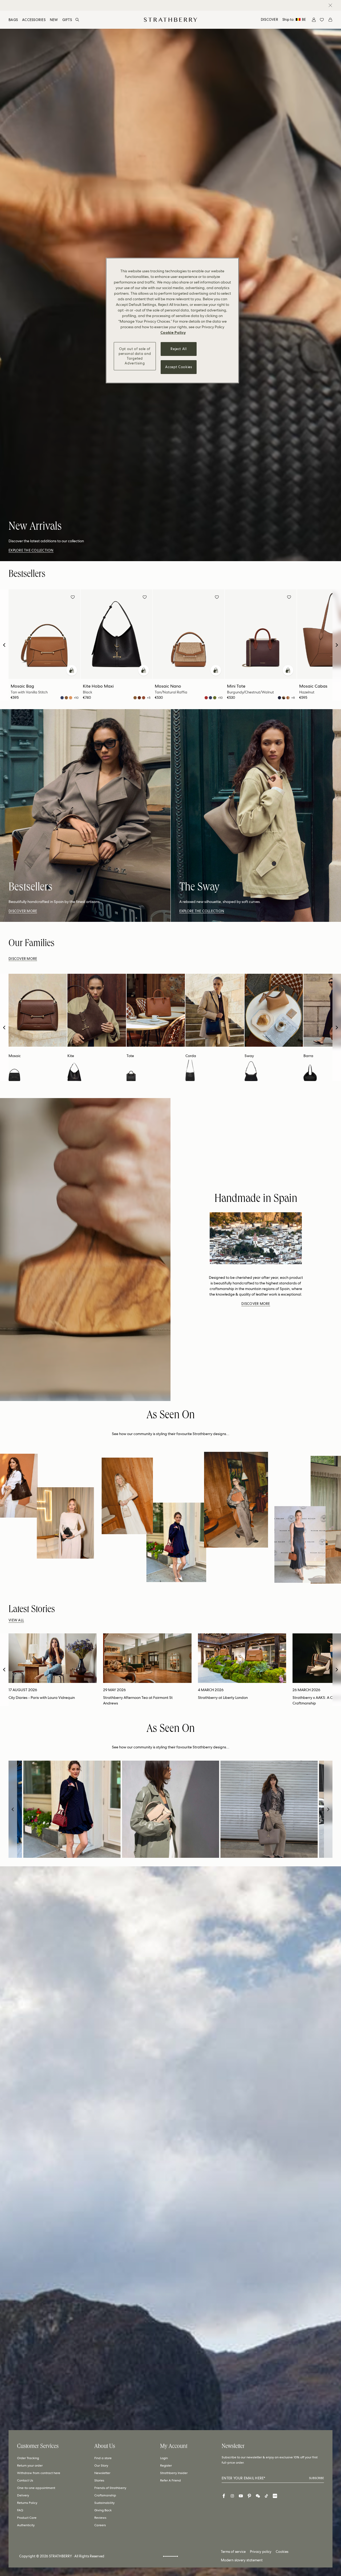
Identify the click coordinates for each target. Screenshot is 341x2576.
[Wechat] (258, 2496)
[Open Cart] (330, 20)
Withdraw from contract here (39, 2473)
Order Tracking (28, 2458)
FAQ (20, 2510)
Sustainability (104, 2503)
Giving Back (103, 2510)
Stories (99, 2480)
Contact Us (25, 2480)
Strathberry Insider (174, 2473)
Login (164, 2458)
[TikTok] (266, 2496)
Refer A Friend (170, 2480)
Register (166, 2466)
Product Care (27, 2518)
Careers (100, 2525)
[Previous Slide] (4, 645)
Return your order (30, 2466)
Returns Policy (27, 2503)
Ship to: (294, 20)
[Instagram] (232, 2496)
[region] (172, 321)
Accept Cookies (178, 367)
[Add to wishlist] (73, 598)
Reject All (179, 349)
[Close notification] (330, 5)
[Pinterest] (249, 2496)
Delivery (23, 2495)
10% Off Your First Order (166, 5)
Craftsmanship (105, 2495)
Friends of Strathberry (110, 2488)
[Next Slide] (337, 645)
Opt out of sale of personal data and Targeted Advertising (135, 356)
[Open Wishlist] (322, 20)
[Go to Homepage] (170, 20)
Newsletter (102, 2473)
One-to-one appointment (36, 2488)
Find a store (103, 2458)
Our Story (101, 2466)
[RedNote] (275, 2496)
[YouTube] (241, 2496)
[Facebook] (224, 2496)
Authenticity (26, 2525)
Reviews (100, 2518)
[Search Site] (77, 20)
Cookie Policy (173, 332)
